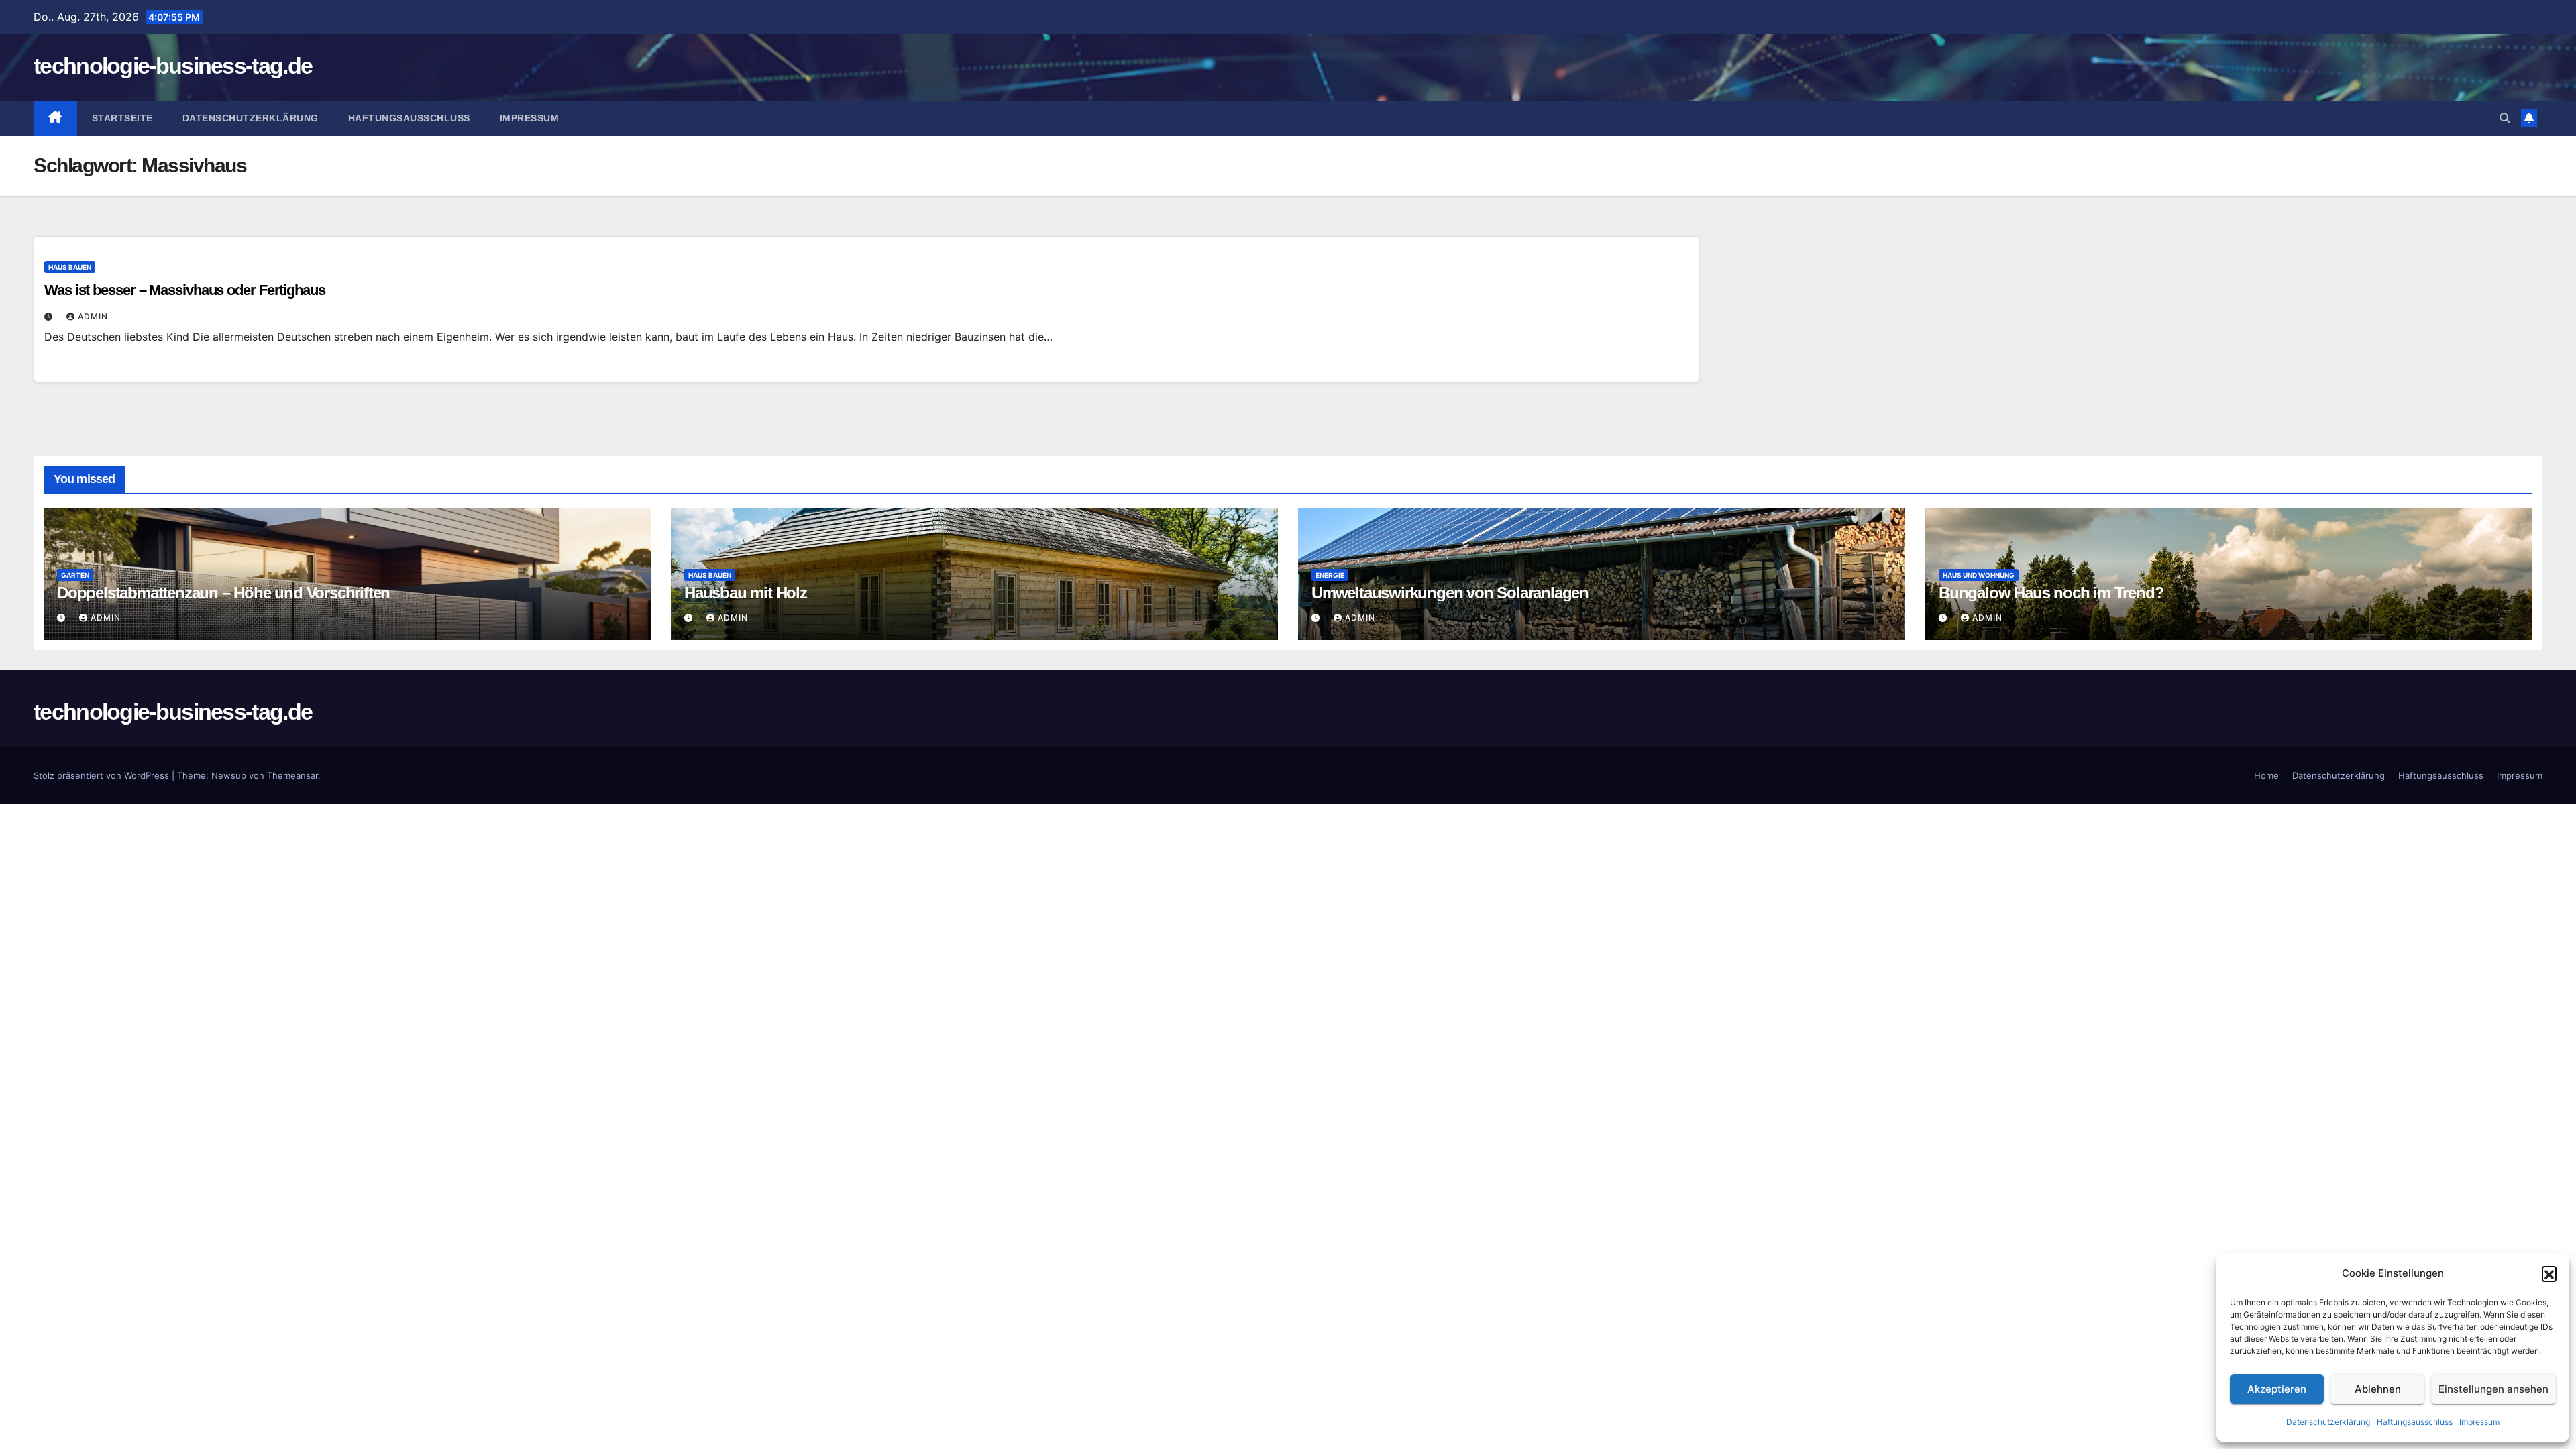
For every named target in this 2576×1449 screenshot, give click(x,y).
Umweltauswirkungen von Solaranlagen (1450, 593)
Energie (1330, 575)
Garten (75, 575)
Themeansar (292, 775)
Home (2266, 775)
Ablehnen (2378, 1389)
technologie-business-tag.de (173, 66)
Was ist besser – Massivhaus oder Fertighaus (185, 290)
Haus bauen (70, 267)
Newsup (229, 775)
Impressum (2479, 1422)
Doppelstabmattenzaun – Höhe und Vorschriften (223, 593)
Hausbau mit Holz (746, 593)
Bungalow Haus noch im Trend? (2051, 593)
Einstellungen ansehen (2493, 1389)
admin (93, 316)
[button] (2549, 1273)
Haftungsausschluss (2415, 1422)
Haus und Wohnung (1979, 575)
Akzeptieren (2277, 1389)
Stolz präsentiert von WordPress (103, 775)
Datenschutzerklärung (2328, 1422)
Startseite (122, 118)
